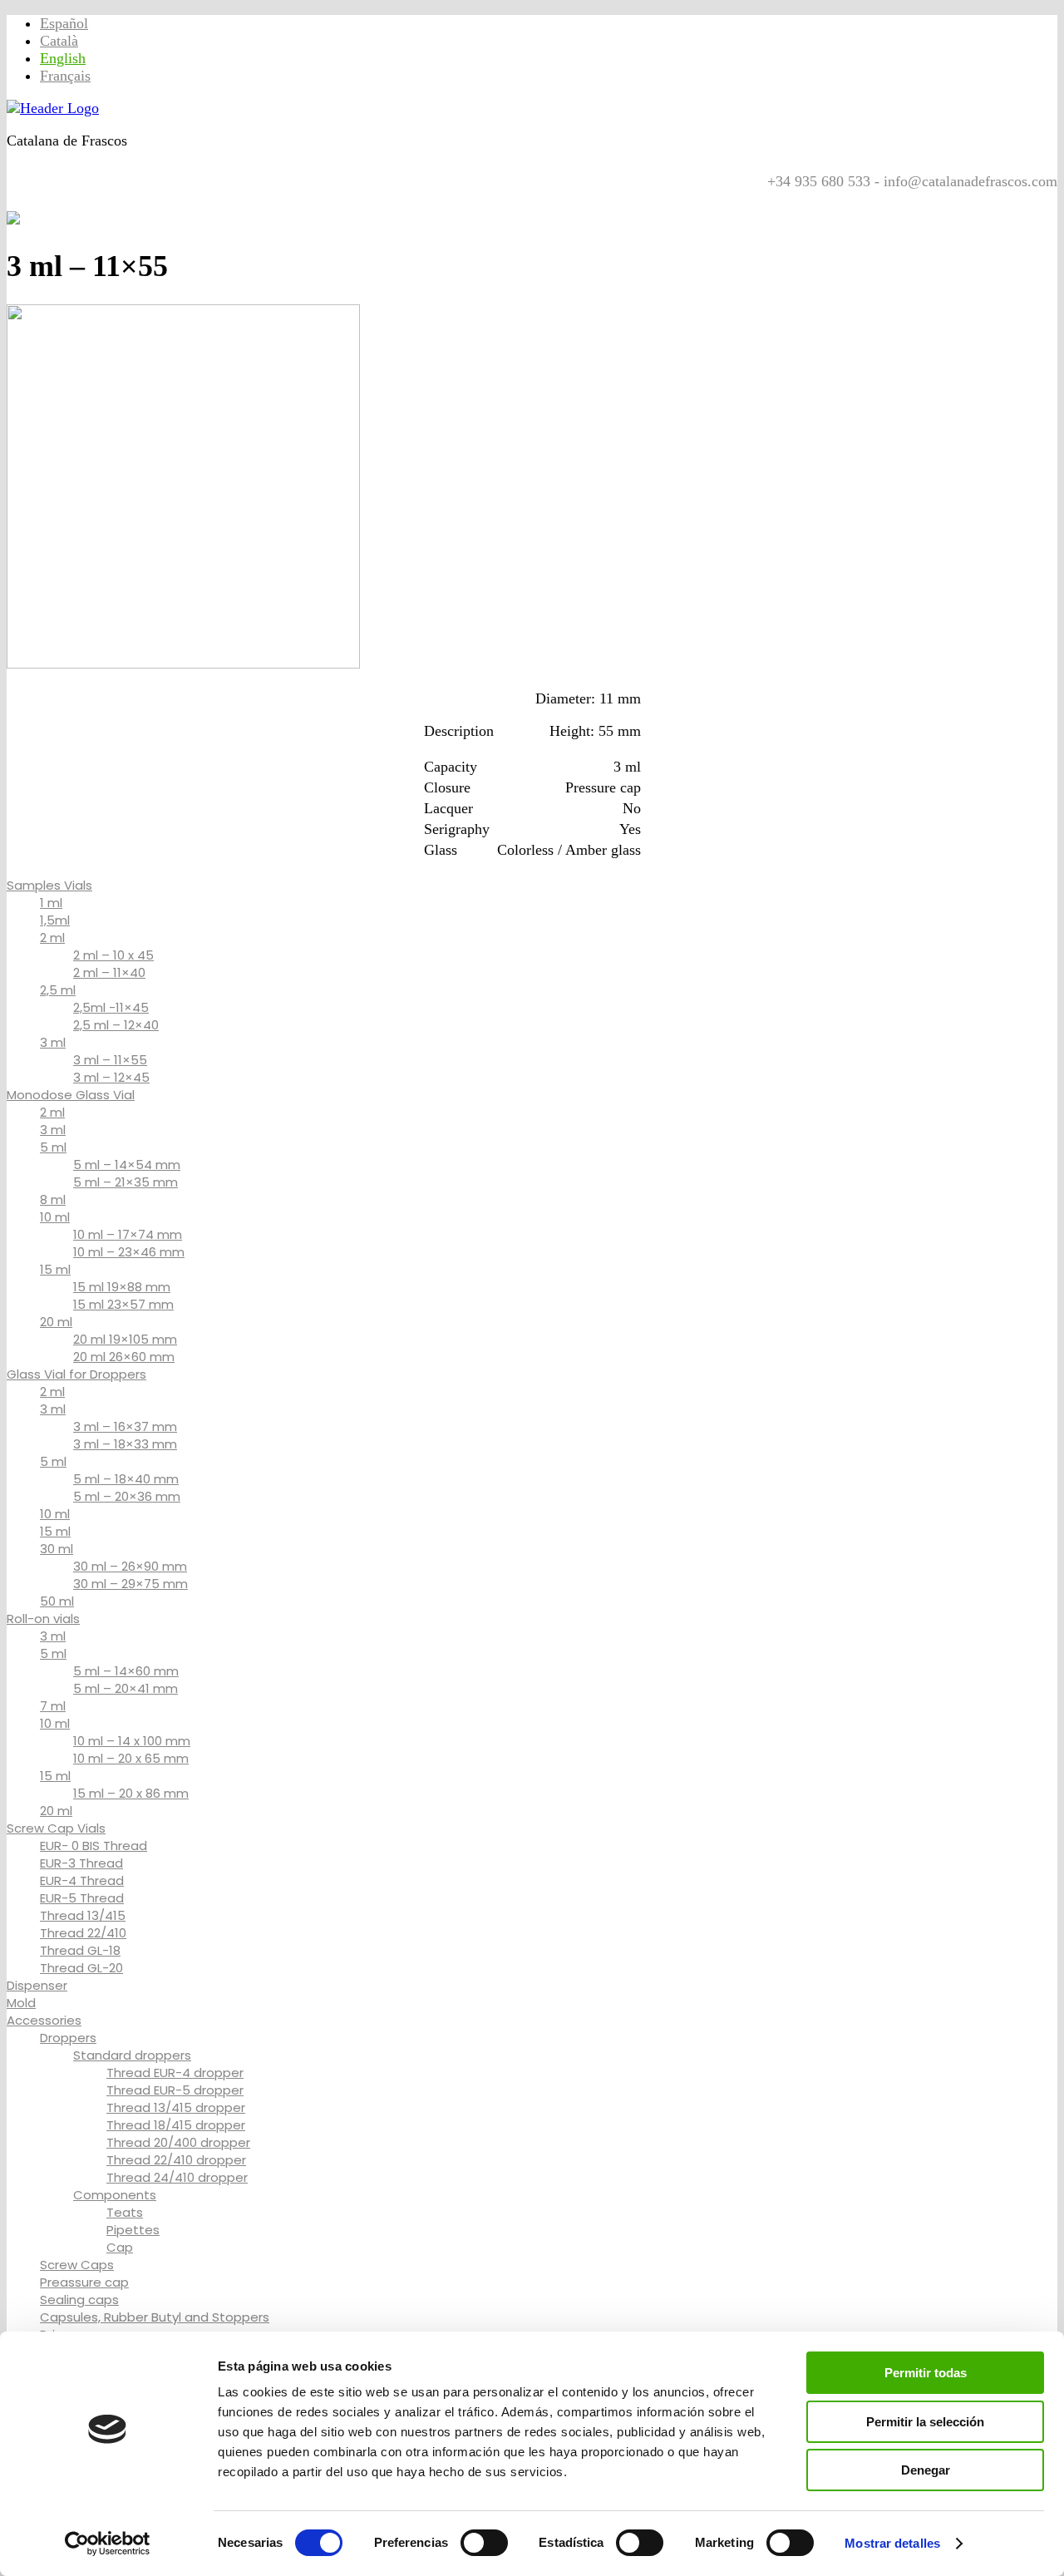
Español (64, 23)
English (63, 58)
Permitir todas (926, 2373)
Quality (163, 198)
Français (65, 76)
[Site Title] (53, 108)
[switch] (484, 2543)
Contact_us (239, 198)
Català (59, 41)
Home (34, 198)
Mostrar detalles (892, 2543)
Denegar (926, 2470)
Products (97, 198)
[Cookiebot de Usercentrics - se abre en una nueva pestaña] (108, 2544)
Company (325, 198)
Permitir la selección (925, 2422)
